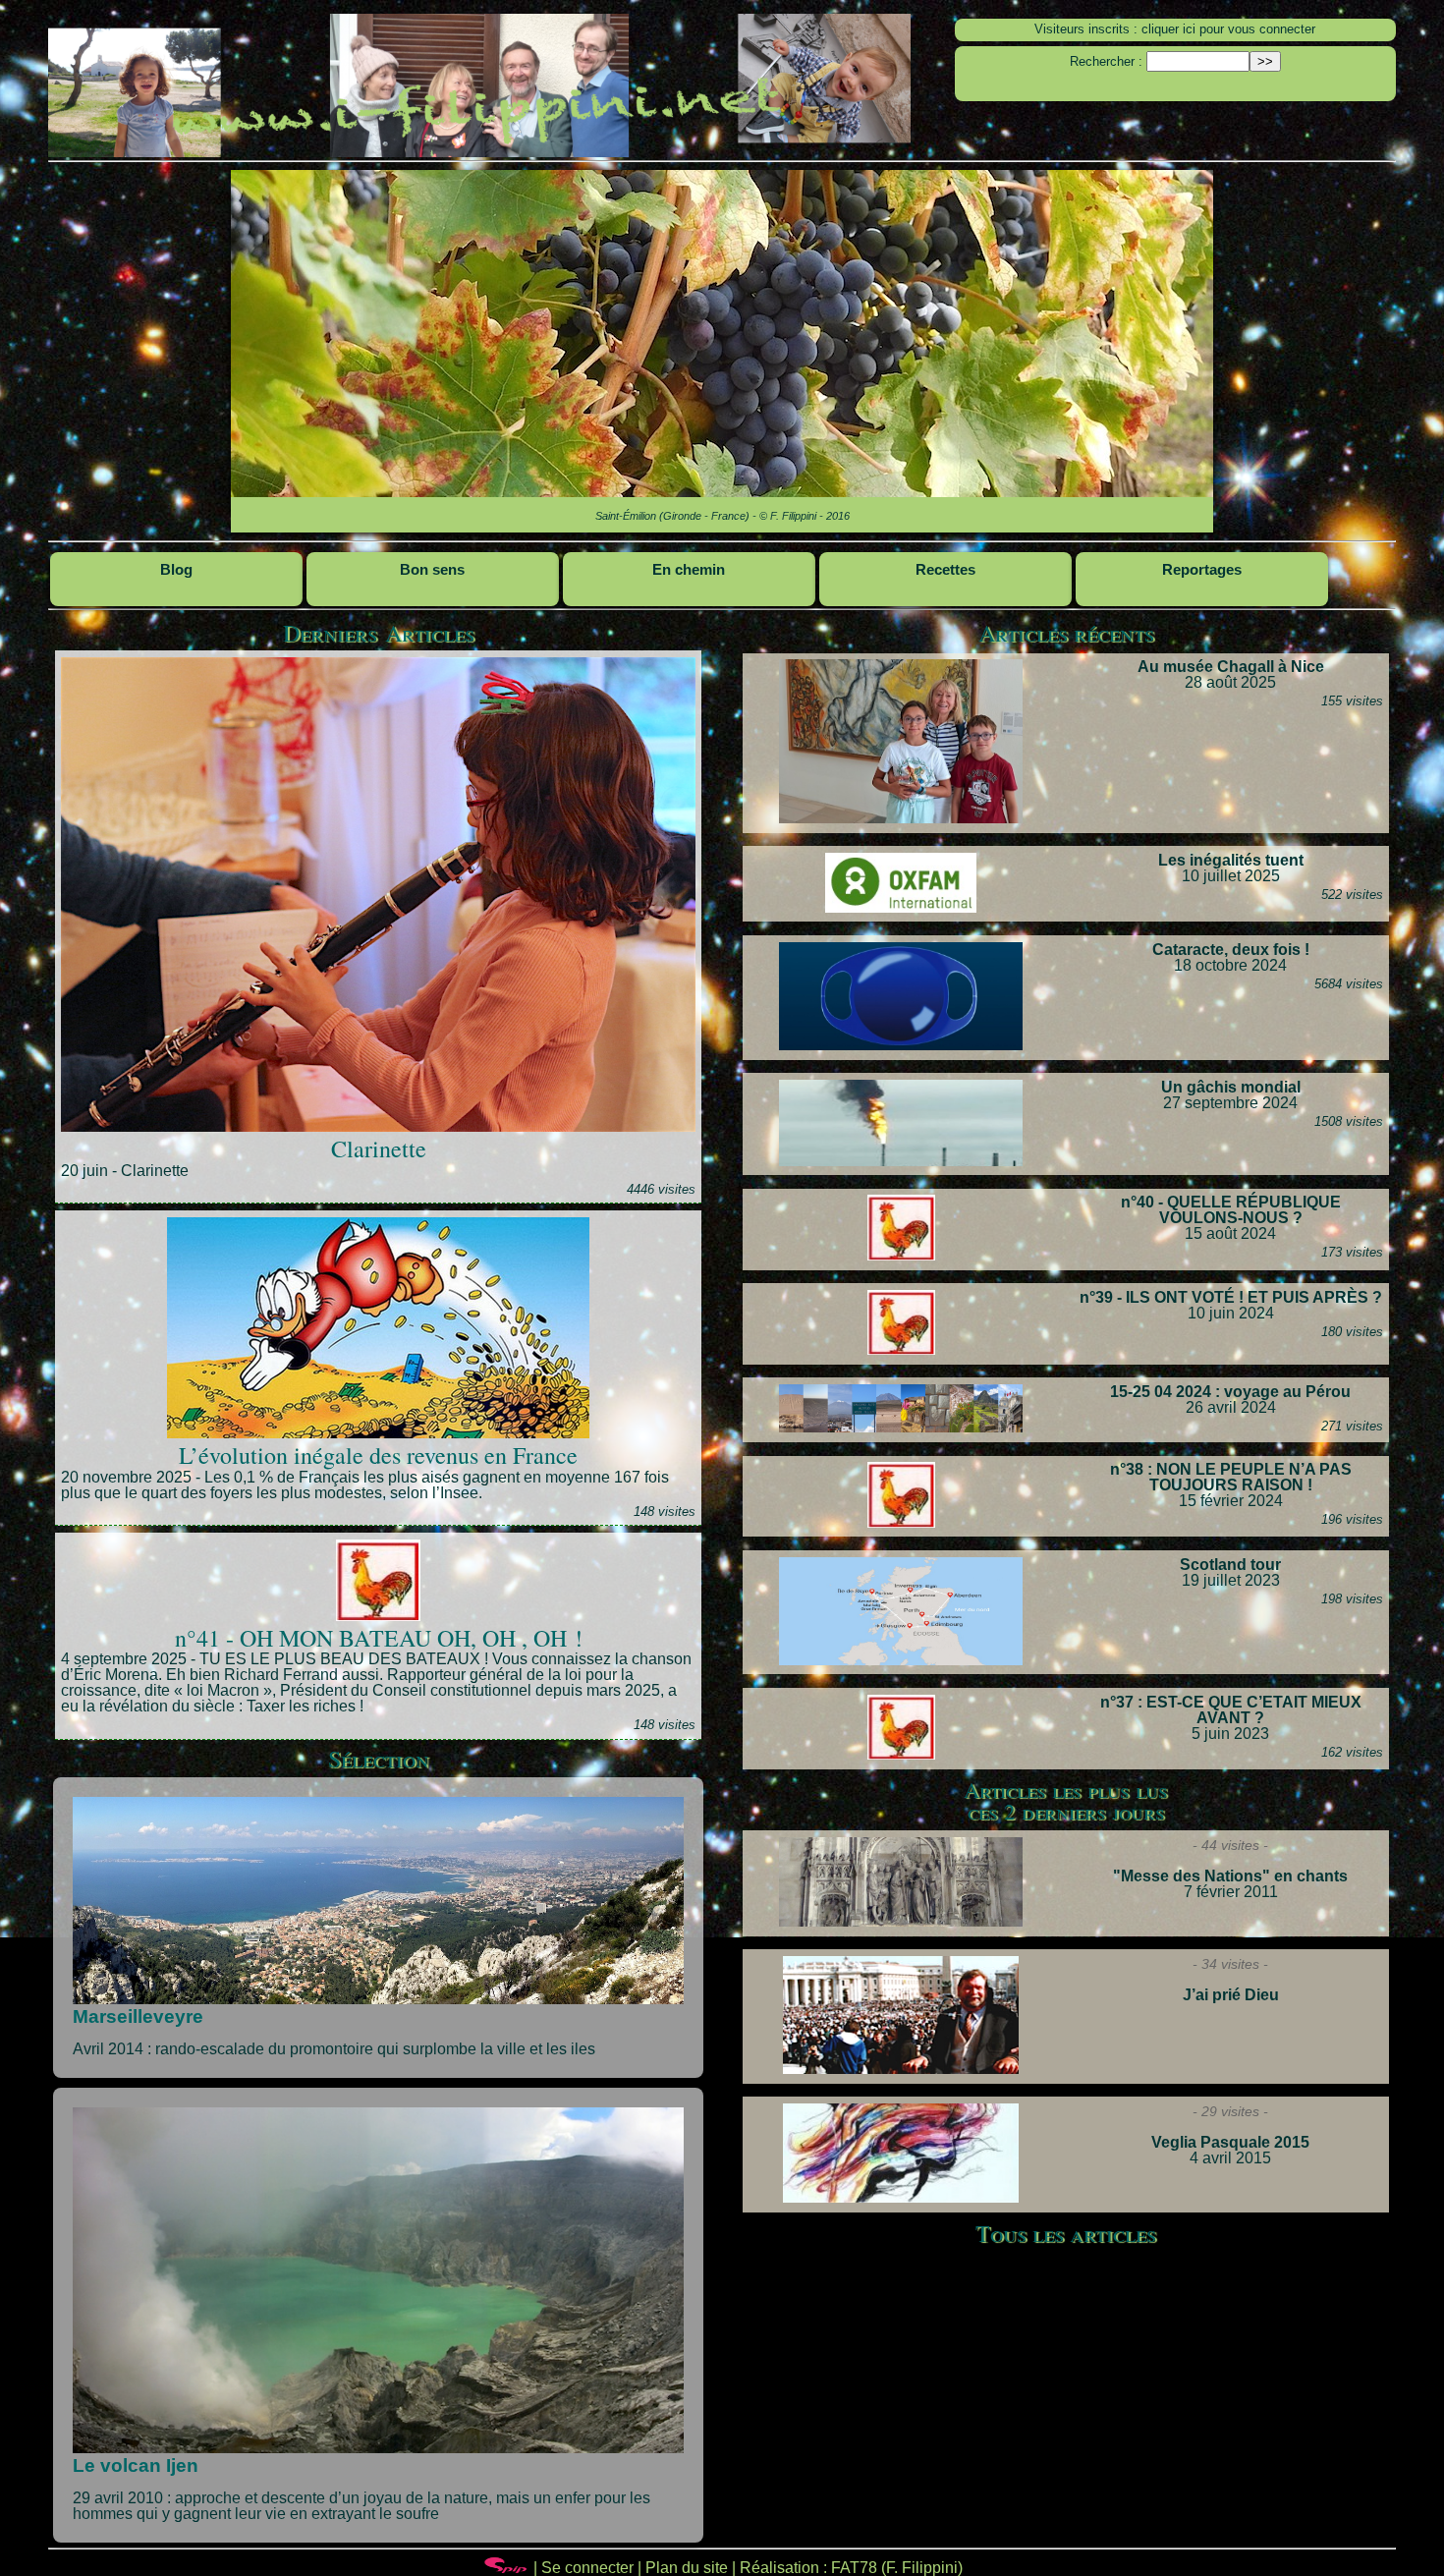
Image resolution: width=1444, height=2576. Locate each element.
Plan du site (687, 2568)
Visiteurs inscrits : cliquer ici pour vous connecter (1175, 29)
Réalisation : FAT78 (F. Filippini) (851, 2568)
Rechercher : (1106, 61)
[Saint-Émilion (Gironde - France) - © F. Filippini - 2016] (722, 351)
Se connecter (587, 2568)
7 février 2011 (1230, 1884)
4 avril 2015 (1230, 2150)
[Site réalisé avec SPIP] (506, 2568)
